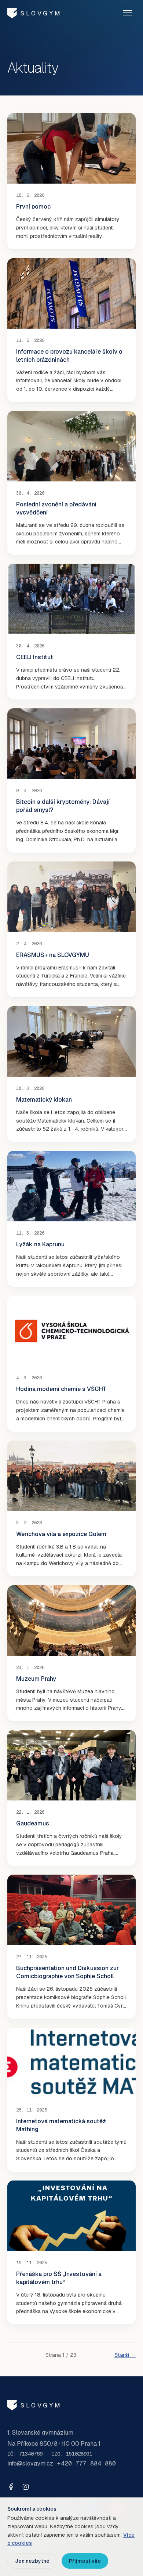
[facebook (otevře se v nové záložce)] (11, 2487)
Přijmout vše (85, 2561)
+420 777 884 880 (87, 2463)
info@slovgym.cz (30, 2463)
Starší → (125, 2355)
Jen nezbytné (32, 2561)
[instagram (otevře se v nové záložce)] (26, 2487)
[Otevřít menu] (128, 13)
